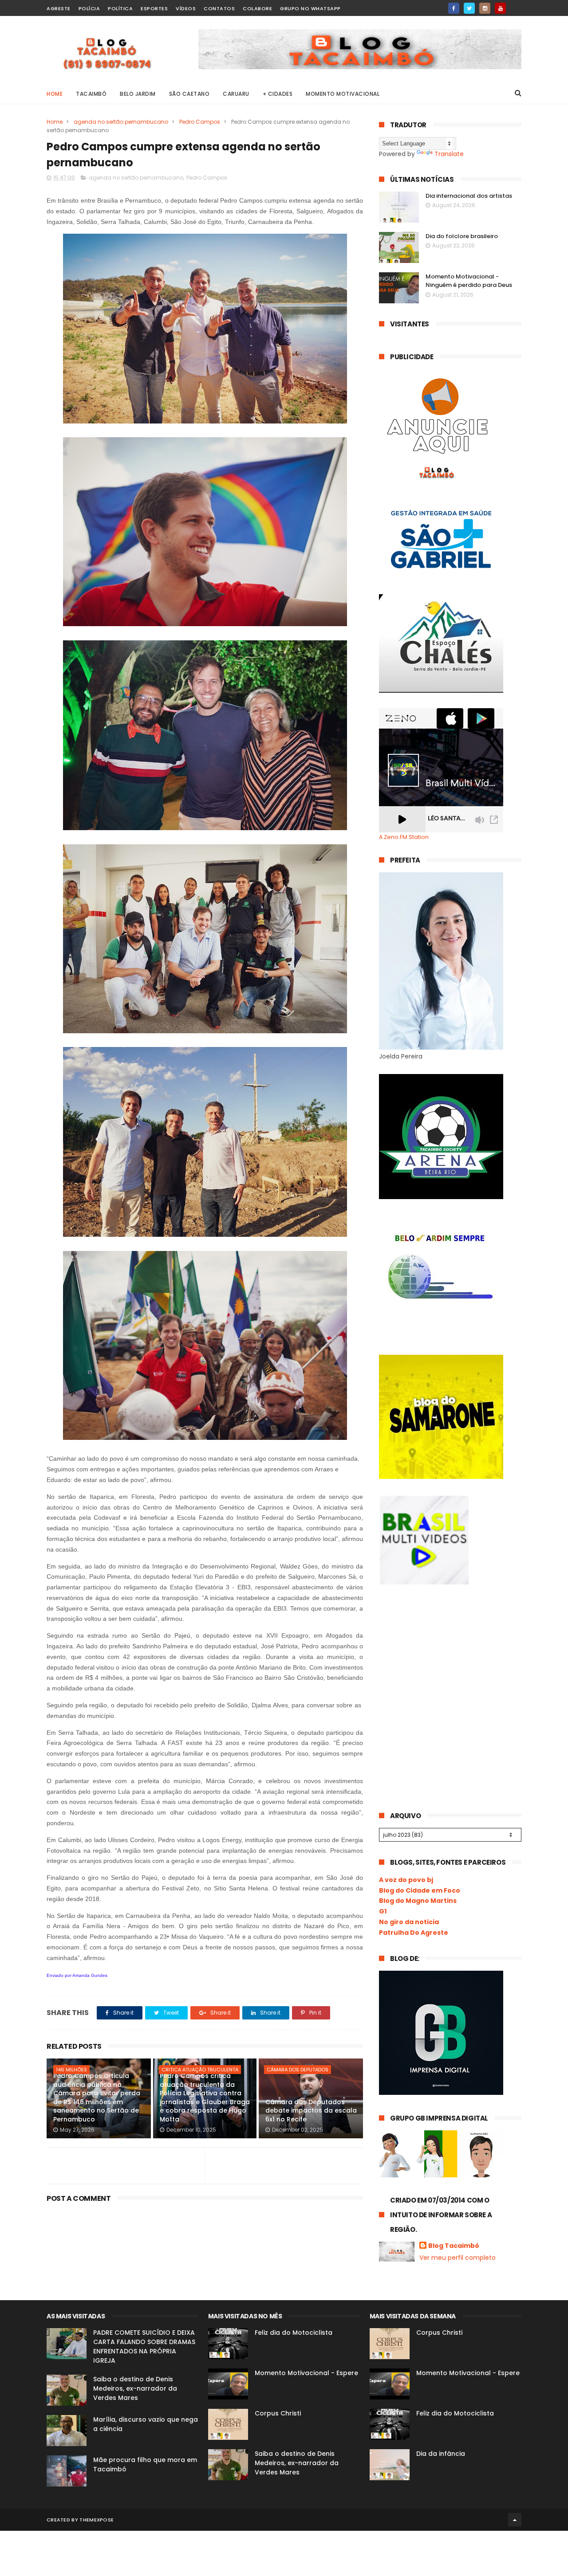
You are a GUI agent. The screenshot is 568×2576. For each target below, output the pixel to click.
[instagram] (485, 8)
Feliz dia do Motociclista (294, 2333)
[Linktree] (516, 6)
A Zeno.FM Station (404, 837)
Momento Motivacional (343, 94)
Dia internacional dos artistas (469, 196)
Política (120, 8)
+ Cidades (278, 94)
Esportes (154, 8)
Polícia (89, 8)
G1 (383, 1911)
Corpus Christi (278, 2413)
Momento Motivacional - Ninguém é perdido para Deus (469, 281)
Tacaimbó (91, 94)
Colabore (257, 8)
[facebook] (454, 8)
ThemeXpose (97, 2520)
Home (55, 94)
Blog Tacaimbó (454, 2246)
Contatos (219, 8)
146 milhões (71, 2070)
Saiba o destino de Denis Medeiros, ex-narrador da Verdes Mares (135, 2388)
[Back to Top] (515, 2520)
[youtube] (500, 8)
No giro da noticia (409, 1922)
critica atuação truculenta (200, 2070)
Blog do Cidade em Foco (420, 1890)
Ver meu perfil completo (458, 2258)
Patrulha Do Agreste (414, 1933)
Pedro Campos (200, 122)
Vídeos (186, 8)
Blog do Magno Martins (418, 1901)
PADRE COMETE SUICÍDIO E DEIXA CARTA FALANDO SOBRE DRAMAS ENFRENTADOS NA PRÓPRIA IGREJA (144, 2347)
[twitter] (469, 8)
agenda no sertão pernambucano (121, 122)
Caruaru (236, 94)
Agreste (59, 8)
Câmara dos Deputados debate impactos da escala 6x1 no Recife (311, 2111)
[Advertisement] (446, 1666)
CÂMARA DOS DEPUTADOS (298, 2070)
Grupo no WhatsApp (310, 8)
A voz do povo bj (406, 1880)
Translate (449, 154)
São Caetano (189, 94)
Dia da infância (441, 2454)
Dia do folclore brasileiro (462, 236)
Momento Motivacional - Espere (306, 2373)
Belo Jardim (138, 94)
